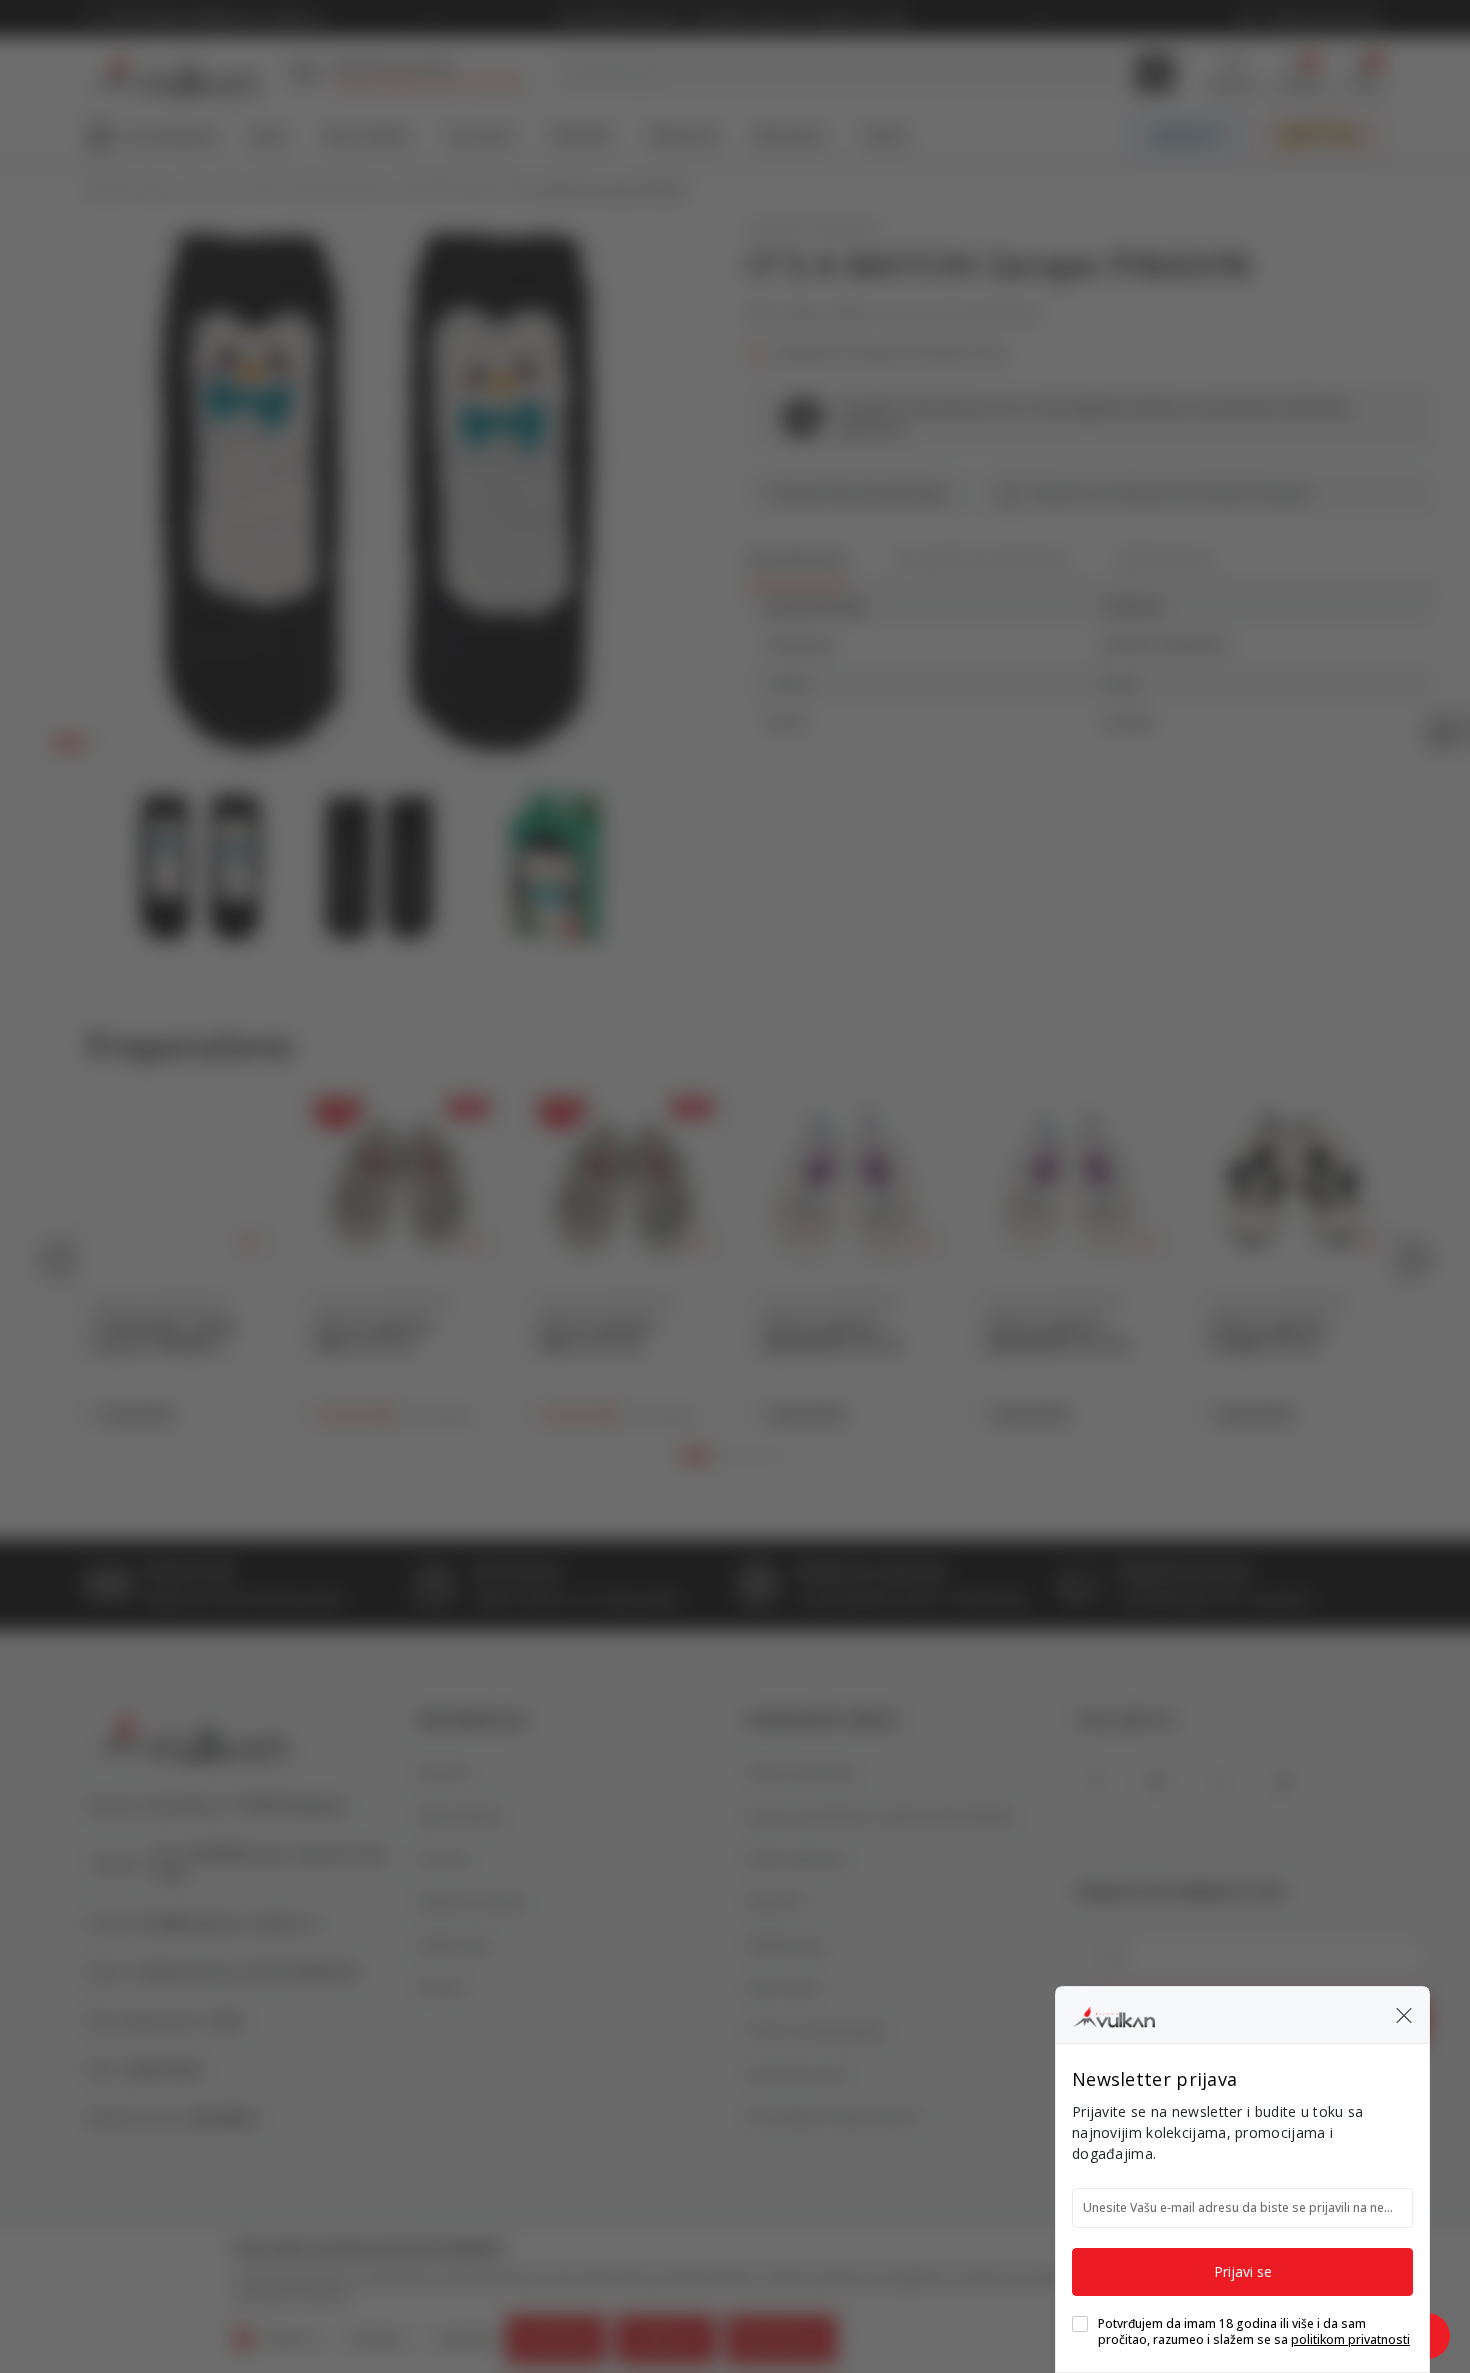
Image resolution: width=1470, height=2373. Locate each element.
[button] (1404, 2015)
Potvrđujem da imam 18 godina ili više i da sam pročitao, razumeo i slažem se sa (1254, 2332)
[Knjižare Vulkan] (1113, 2014)
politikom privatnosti (1350, 2339)
